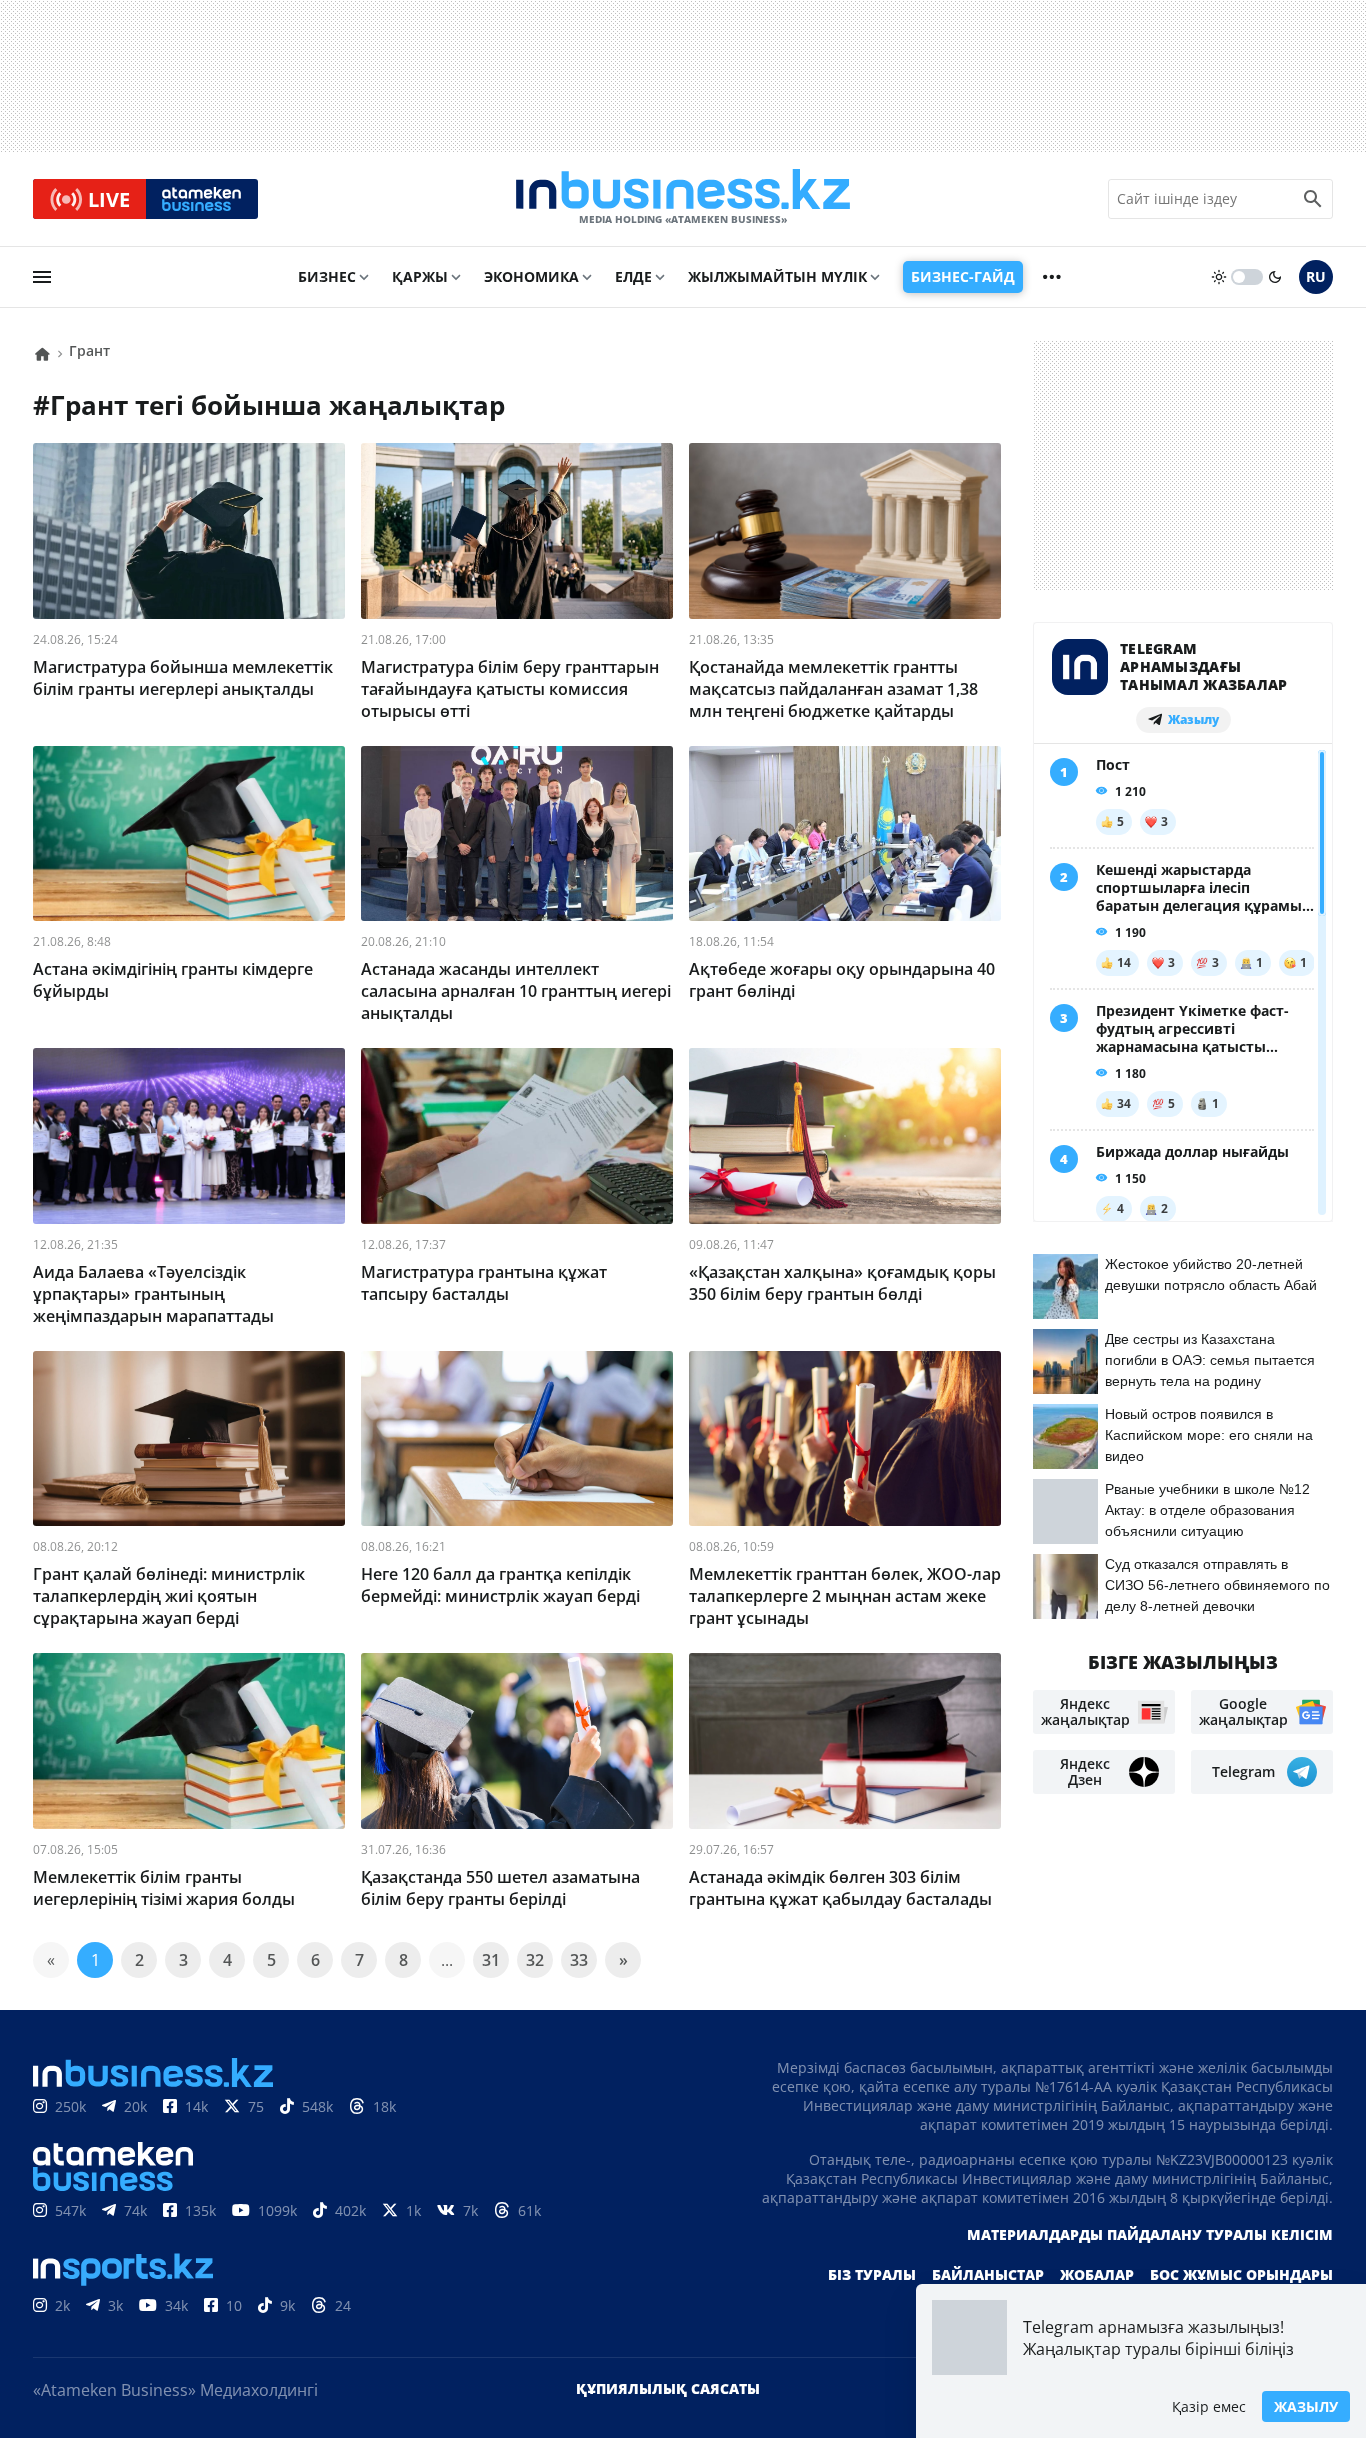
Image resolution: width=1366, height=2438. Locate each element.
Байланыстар (988, 2274)
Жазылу (1306, 2406)
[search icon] (1313, 199)
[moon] (1275, 277)
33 (579, 1960)
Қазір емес (1209, 2406)
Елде (633, 276)
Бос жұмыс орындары (1241, 2274)
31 (491, 1960)
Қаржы (420, 276)
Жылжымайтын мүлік (777, 276)
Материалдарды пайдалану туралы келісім (1150, 2234)
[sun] (1219, 277)
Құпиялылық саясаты (668, 2388)
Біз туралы (872, 2274)
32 (535, 1960)
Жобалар (1097, 2274)
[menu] (42, 277)
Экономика (531, 276)
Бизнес (327, 276)
